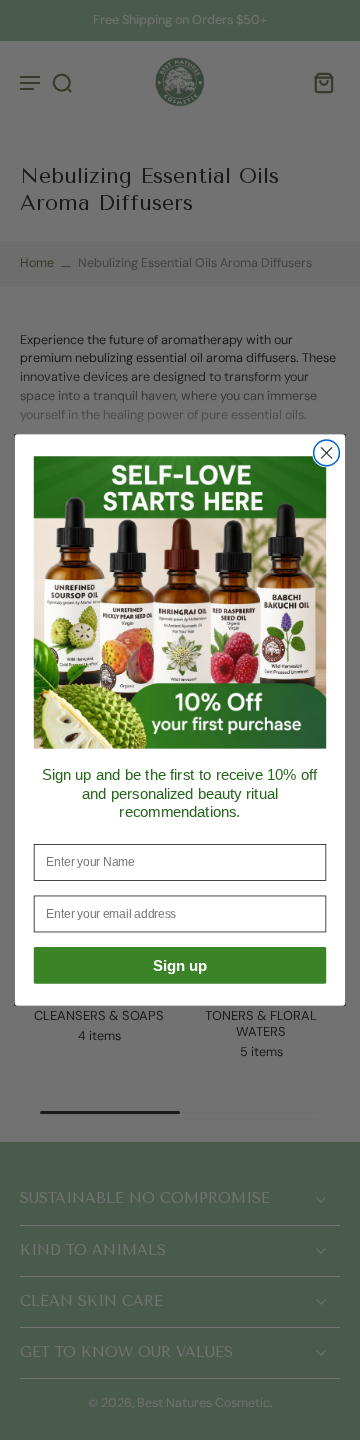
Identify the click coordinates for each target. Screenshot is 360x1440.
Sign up (180, 965)
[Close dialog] (327, 453)
